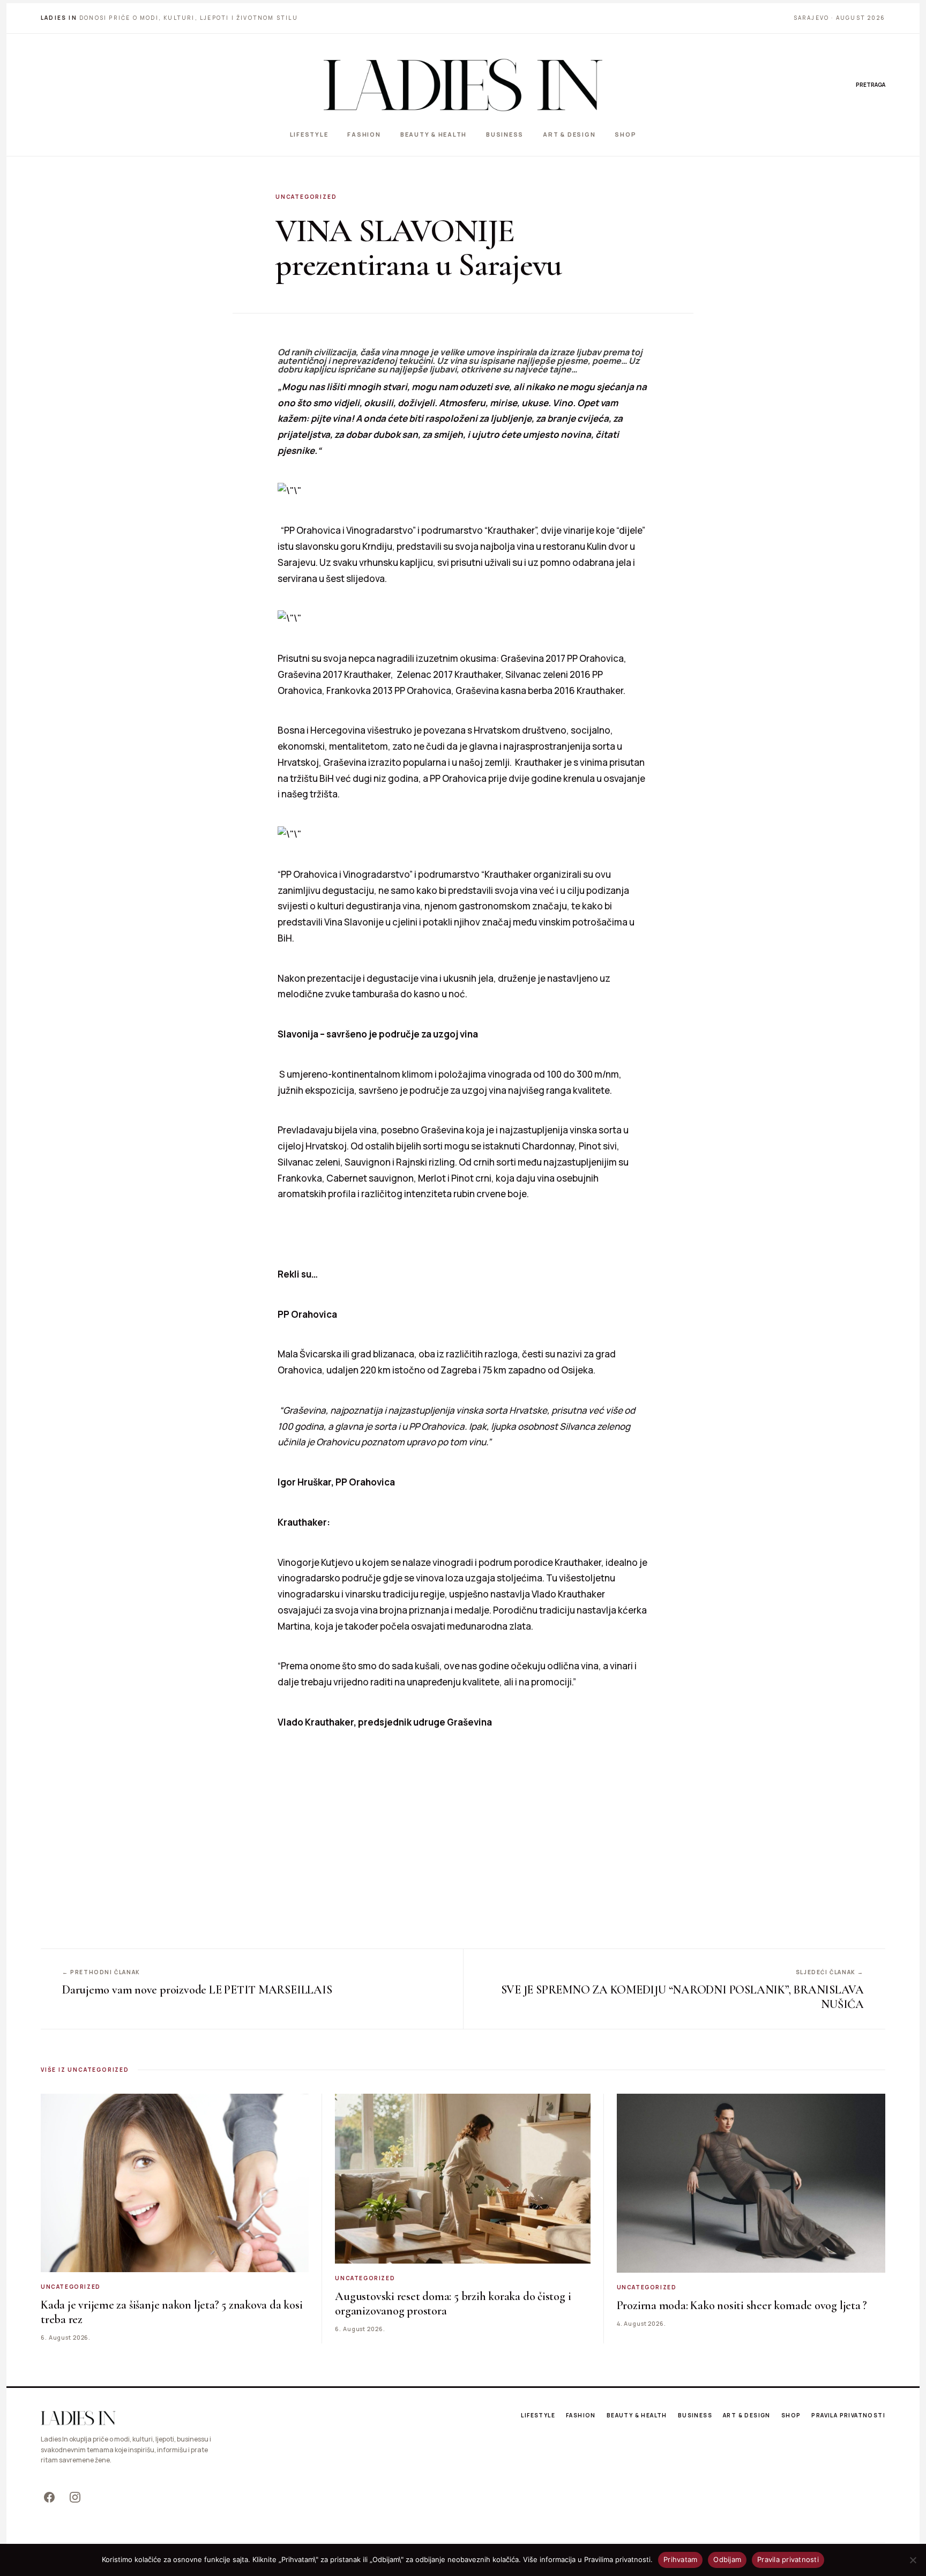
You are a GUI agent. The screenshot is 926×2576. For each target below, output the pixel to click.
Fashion (364, 134)
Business (505, 134)
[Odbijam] (913, 2560)
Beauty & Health (434, 134)
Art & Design (569, 134)
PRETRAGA (871, 85)
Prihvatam (680, 2559)
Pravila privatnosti (848, 2415)
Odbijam (727, 2559)
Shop (625, 134)
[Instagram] (75, 2497)
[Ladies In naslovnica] (463, 85)
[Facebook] (49, 2497)
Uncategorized (306, 197)
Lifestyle (309, 134)
